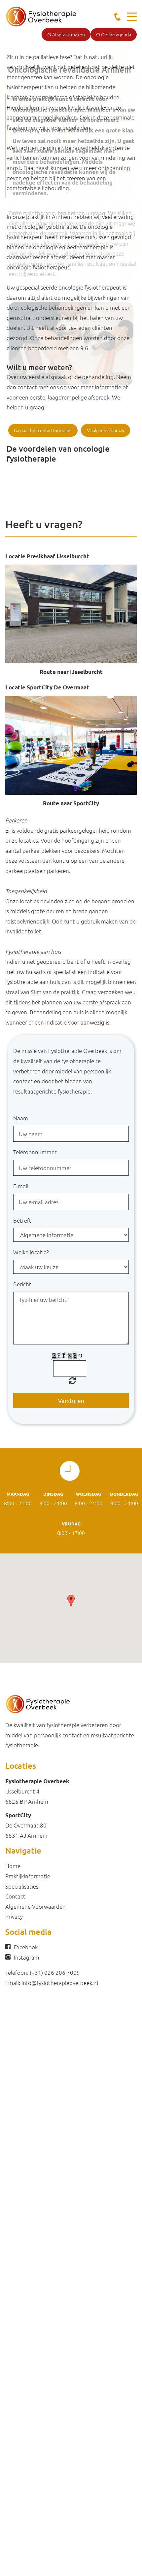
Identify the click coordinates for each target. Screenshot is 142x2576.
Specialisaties (22, 1886)
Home (13, 1866)
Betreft (22, 1220)
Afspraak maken (68, 34)
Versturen (71, 1400)
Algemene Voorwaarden (35, 1906)
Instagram (27, 1957)
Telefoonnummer (35, 1152)
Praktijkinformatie (28, 1876)
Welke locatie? (31, 1252)
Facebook (26, 1947)
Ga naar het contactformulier (43, 430)
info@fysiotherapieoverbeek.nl (60, 1983)
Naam (21, 1118)
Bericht (22, 1284)
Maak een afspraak (106, 430)
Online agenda (116, 34)
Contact (15, 1896)
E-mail (21, 1186)
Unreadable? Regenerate (72, 1380)
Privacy (14, 1916)
